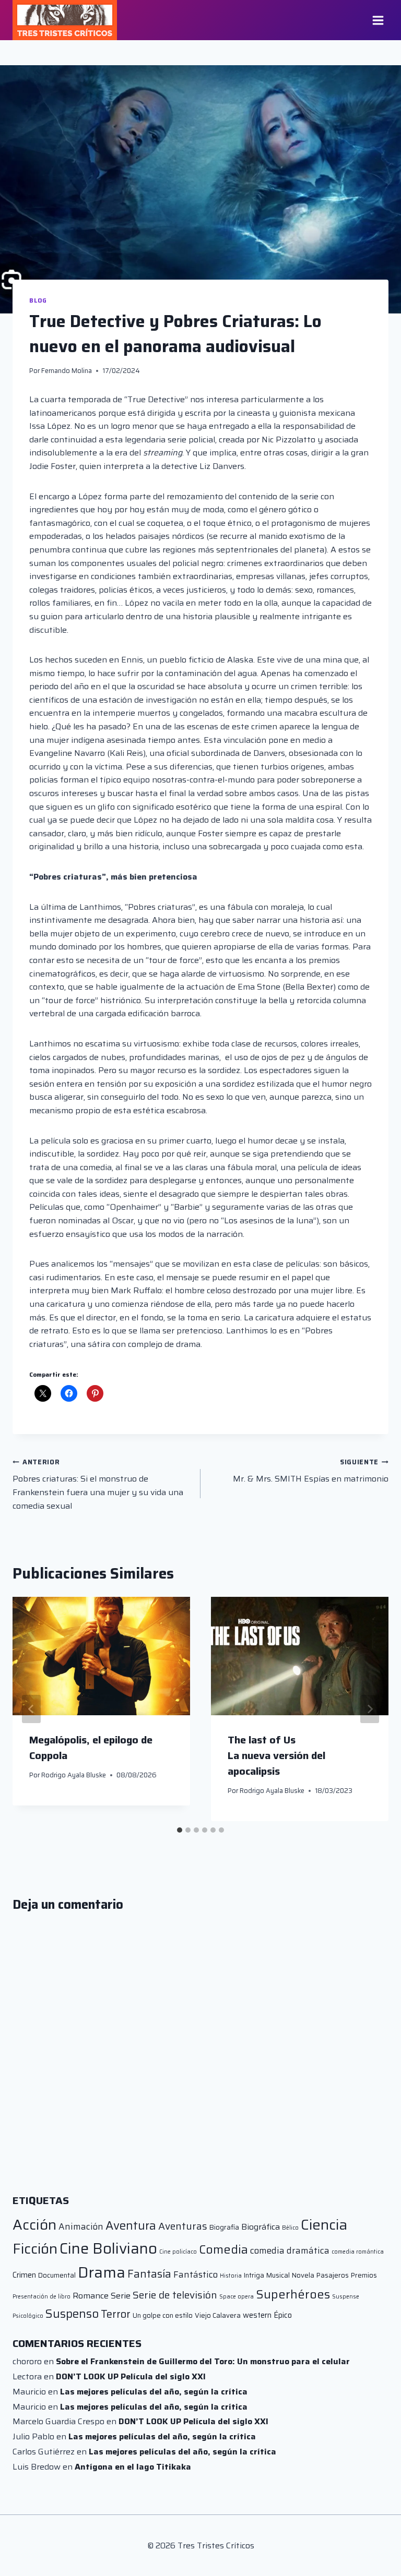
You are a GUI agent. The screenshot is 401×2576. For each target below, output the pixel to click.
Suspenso (72, 2314)
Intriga (254, 2275)
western (257, 2315)
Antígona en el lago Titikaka (133, 2467)
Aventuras (183, 2226)
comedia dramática (290, 2250)
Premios (364, 2275)
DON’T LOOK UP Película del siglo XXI (131, 2376)
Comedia (223, 2249)
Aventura (131, 2225)
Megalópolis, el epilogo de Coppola (91, 1748)
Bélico (290, 2228)
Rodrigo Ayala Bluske (74, 1775)
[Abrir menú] (378, 20)
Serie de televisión (175, 2295)
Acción (34, 2225)
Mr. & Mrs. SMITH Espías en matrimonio (311, 1471)
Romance (91, 2296)
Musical (278, 2275)
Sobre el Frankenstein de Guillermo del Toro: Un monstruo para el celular (203, 2361)
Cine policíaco (178, 2252)
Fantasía (149, 2274)
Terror (116, 2314)
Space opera (237, 2297)
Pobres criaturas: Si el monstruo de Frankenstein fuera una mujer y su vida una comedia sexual (98, 1484)
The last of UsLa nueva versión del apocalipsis (276, 1755)
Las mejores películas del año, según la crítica (154, 2392)
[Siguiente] (370, 1709)
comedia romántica (358, 2252)
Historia (231, 2276)
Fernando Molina (67, 371)
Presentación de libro (42, 2297)
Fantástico (196, 2274)
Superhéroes (293, 2294)
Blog (38, 300)
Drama (102, 2272)
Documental (57, 2275)
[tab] (180, 1830)
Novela (303, 2275)
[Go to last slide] (31, 1709)
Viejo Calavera (218, 2315)
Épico (283, 2315)
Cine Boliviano (108, 2248)
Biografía (224, 2227)
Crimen (24, 2275)
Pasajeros (333, 2275)
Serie (121, 2296)
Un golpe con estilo (163, 2315)
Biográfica (261, 2227)
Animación (81, 2226)
